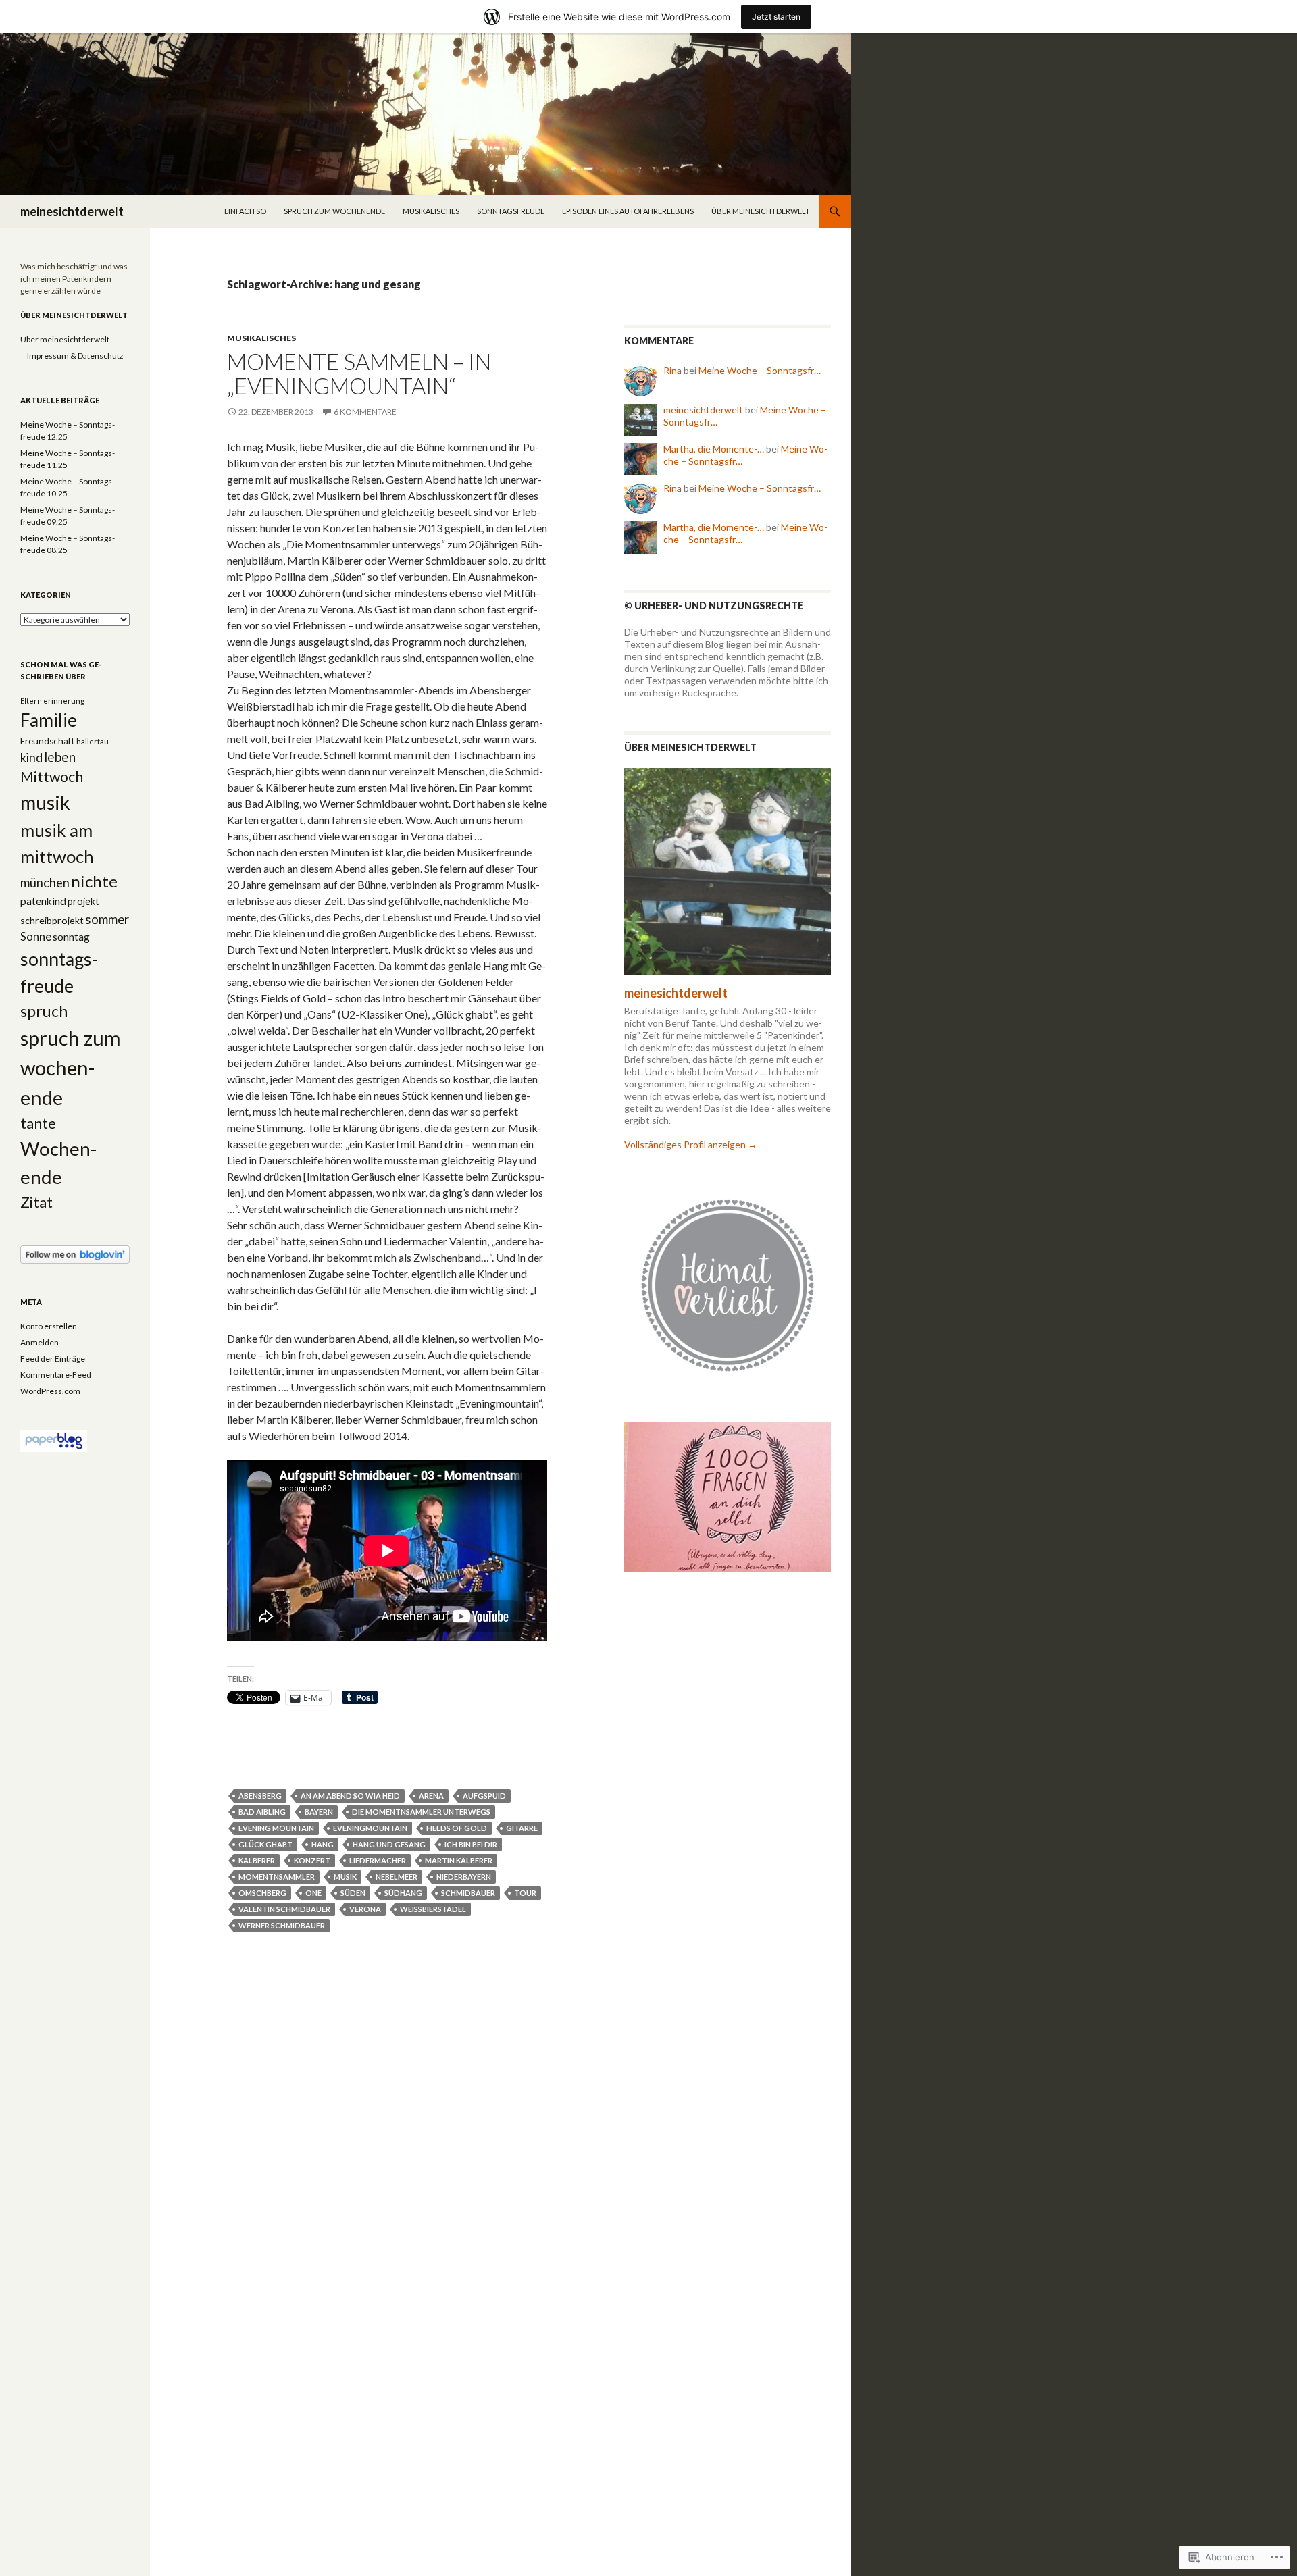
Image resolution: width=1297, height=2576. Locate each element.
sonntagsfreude (511, 211)
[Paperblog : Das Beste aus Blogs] (54, 1440)
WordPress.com (50, 1391)
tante (38, 1123)
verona (365, 1909)
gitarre (522, 1828)
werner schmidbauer (282, 1925)
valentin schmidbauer (284, 1909)
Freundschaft (48, 741)
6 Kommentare (365, 412)
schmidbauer (468, 1893)
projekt (83, 901)
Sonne (36, 937)
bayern (319, 1812)
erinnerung (64, 701)
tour (525, 1893)
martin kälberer (459, 1860)
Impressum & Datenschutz (75, 356)
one (313, 1893)
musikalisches (431, 211)
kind (31, 757)
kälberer (257, 1860)
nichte (94, 881)
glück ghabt (265, 1844)
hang (323, 1844)
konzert (312, 1860)
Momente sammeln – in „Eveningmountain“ (359, 373)
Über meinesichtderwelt (761, 211)
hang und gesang (389, 1844)
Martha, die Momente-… (714, 449)
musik (345, 1877)
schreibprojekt (52, 920)
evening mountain (276, 1828)
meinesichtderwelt (72, 211)
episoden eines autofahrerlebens (628, 211)
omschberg (262, 1893)
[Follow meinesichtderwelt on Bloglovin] (75, 1254)
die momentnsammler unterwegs (421, 1812)
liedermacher (378, 1860)
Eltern (31, 701)
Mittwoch (52, 777)
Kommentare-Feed (56, 1375)
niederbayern (464, 1877)
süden (353, 1893)
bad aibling (262, 1812)
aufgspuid (484, 1796)
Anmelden (40, 1342)
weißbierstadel (433, 1909)
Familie (49, 720)
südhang (403, 1893)
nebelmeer (397, 1877)
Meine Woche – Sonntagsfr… (760, 370)
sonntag (71, 937)
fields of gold (457, 1828)
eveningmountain (370, 1828)
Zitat (36, 1202)
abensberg (260, 1796)
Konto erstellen (49, 1326)
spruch (44, 1011)
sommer (107, 919)
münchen (45, 883)
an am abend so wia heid (350, 1796)
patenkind (43, 901)
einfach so (245, 211)
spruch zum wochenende (334, 211)
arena (431, 1796)
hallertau (93, 741)
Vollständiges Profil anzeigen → (691, 1144)
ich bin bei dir (471, 1844)
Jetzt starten (776, 17)
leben (60, 757)
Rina (672, 370)
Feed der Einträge (53, 1359)
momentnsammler (277, 1877)
